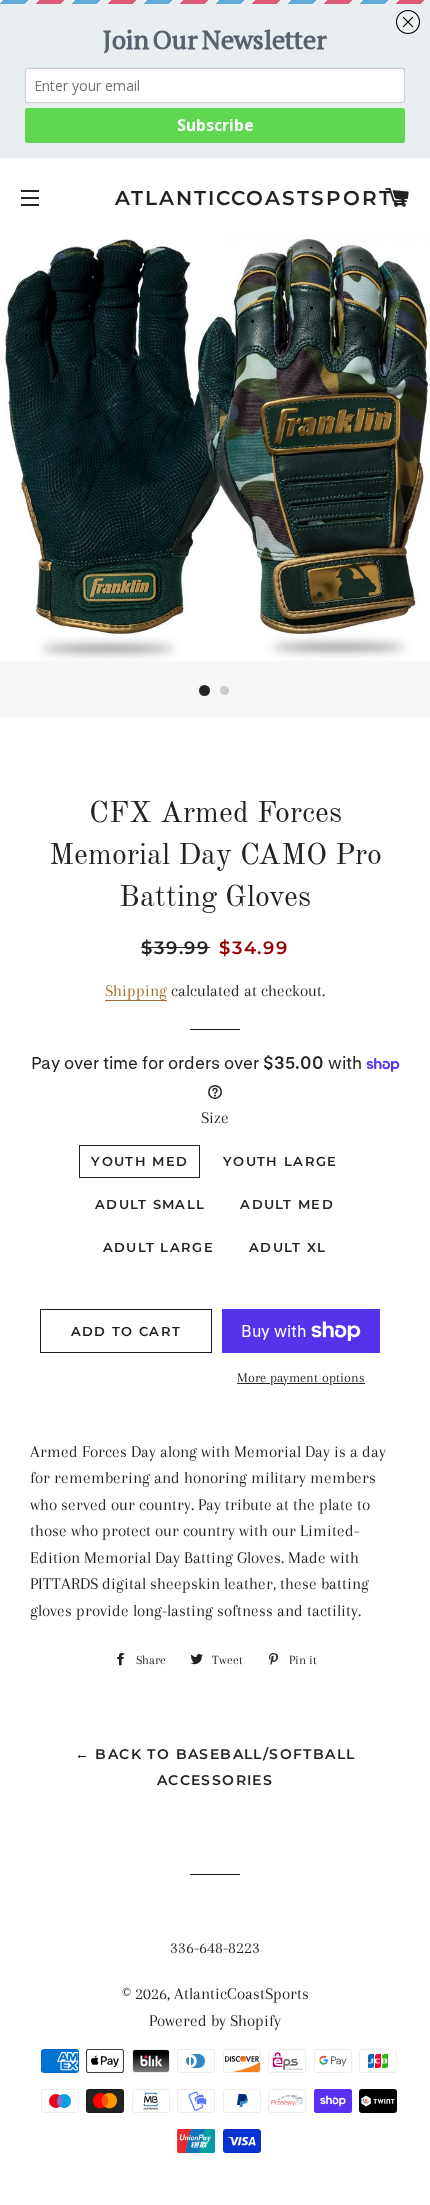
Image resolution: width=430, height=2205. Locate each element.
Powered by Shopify (215, 2020)
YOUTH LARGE (280, 1161)
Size (215, 1117)
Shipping (136, 990)
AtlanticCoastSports (215, 198)
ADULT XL (287, 1247)
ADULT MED (287, 1204)
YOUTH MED (139, 1161)
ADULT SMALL (150, 1204)
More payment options (301, 1377)
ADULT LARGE (158, 1247)
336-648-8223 (215, 1947)
